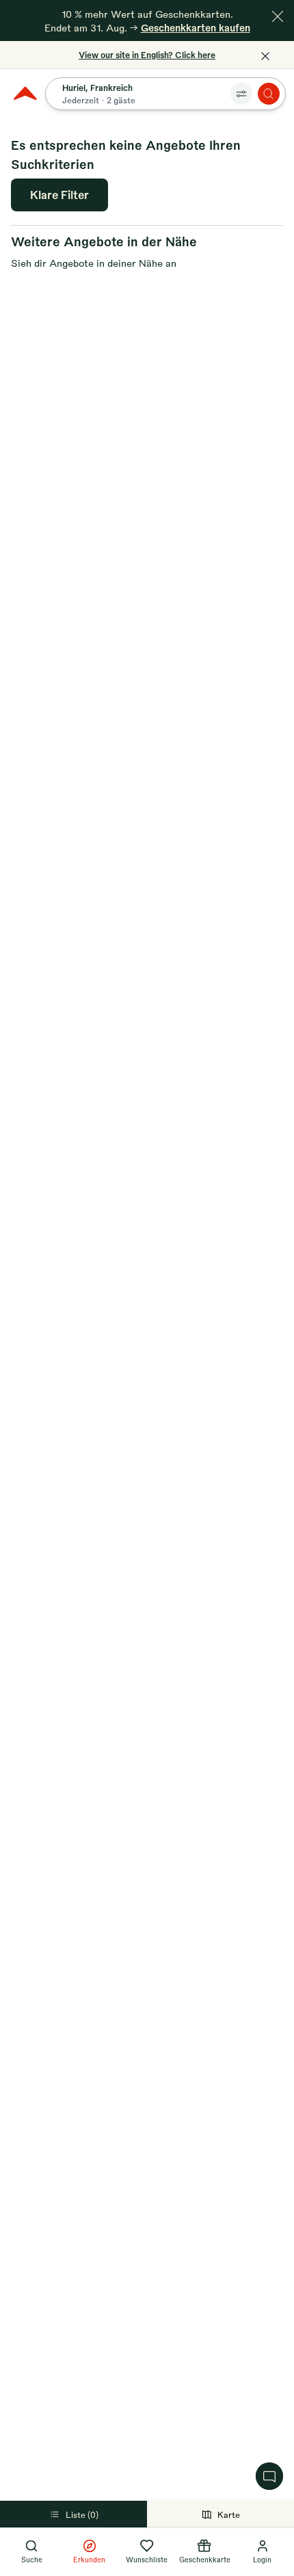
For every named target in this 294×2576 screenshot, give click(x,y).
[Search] (269, 94)
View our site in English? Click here (147, 55)
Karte (229, 2514)
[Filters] (241, 94)
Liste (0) (82, 2514)
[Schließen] (278, 16)
